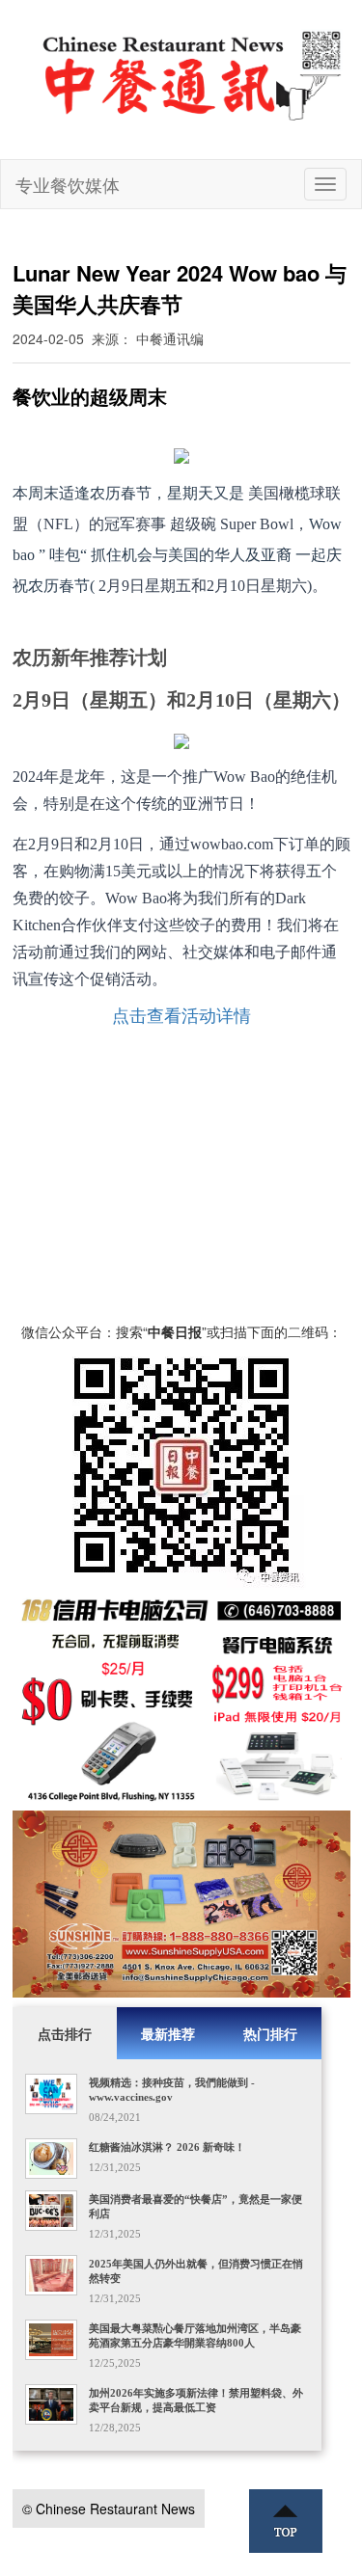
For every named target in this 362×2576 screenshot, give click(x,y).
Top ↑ (286, 2521)
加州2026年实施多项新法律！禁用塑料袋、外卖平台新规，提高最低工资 (196, 2400)
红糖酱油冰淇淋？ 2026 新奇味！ (167, 2147)
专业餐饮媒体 (68, 184)
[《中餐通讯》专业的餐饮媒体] (194, 75)
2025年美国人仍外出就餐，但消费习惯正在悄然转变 (196, 2271)
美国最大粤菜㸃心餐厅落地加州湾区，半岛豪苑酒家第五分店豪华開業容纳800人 (195, 2335)
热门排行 (270, 2033)
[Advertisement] (181, 1181)
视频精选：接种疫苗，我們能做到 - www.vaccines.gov (172, 2090)
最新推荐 (168, 2033)
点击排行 (65, 2033)
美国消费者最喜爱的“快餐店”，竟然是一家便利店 (195, 2206)
